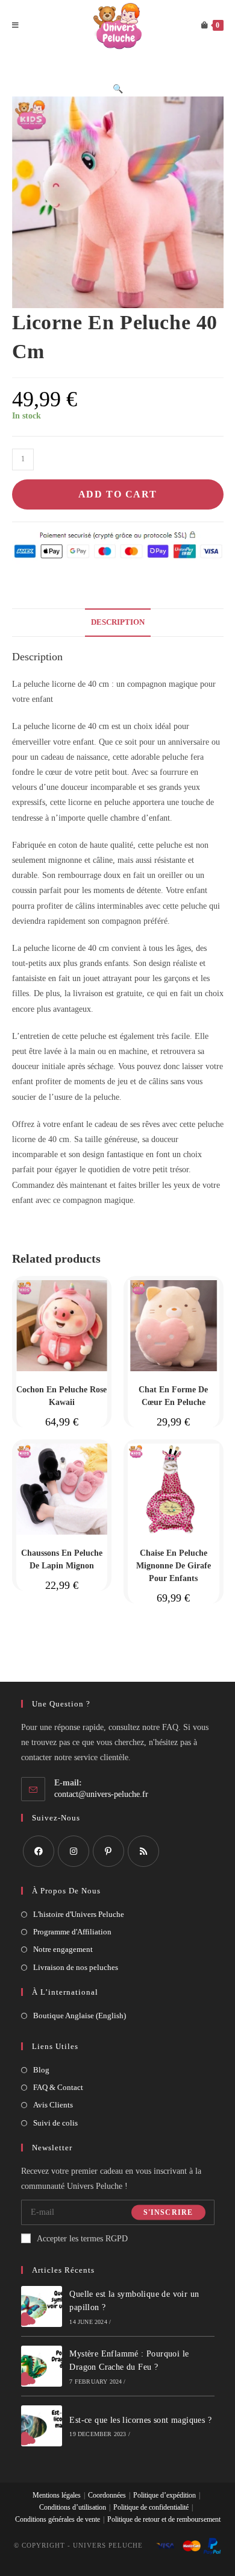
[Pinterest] (108, 1851)
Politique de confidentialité (151, 2507)
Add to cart (118, 494)
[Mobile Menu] (16, 26)
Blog (41, 2070)
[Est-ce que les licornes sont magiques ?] (42, 2426)
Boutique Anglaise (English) (80, 2016)
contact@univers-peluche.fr (101, 1794)
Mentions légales (57, 2495)
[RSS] (143, 1851)
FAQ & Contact (58, 2087)
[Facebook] (39, 1851)
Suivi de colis (55, 2123)
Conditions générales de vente (58, 2519)
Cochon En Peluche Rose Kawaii (61, 1396)
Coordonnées (107, 2495)
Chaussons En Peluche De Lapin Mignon (62, 1559)
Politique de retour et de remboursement (164, 2519)
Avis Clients (53, 2105)
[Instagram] (74, 1851)
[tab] (118, 623)
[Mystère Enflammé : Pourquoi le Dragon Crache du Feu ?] (42, 2366)
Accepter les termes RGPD (82, 2239)
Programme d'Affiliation (72, 1932)
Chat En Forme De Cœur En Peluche (173, 1396)
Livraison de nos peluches (76, 1967)
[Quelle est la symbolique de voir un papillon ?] (42, 2306)
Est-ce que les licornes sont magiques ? (140, 2420)
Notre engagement (63, 1949)
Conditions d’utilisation (73, 2507)
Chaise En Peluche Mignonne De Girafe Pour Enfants (174, 1566)
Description (118, 622)
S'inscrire (168, 2212)
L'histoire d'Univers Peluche (79, 1914)
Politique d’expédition (164, 2495)
